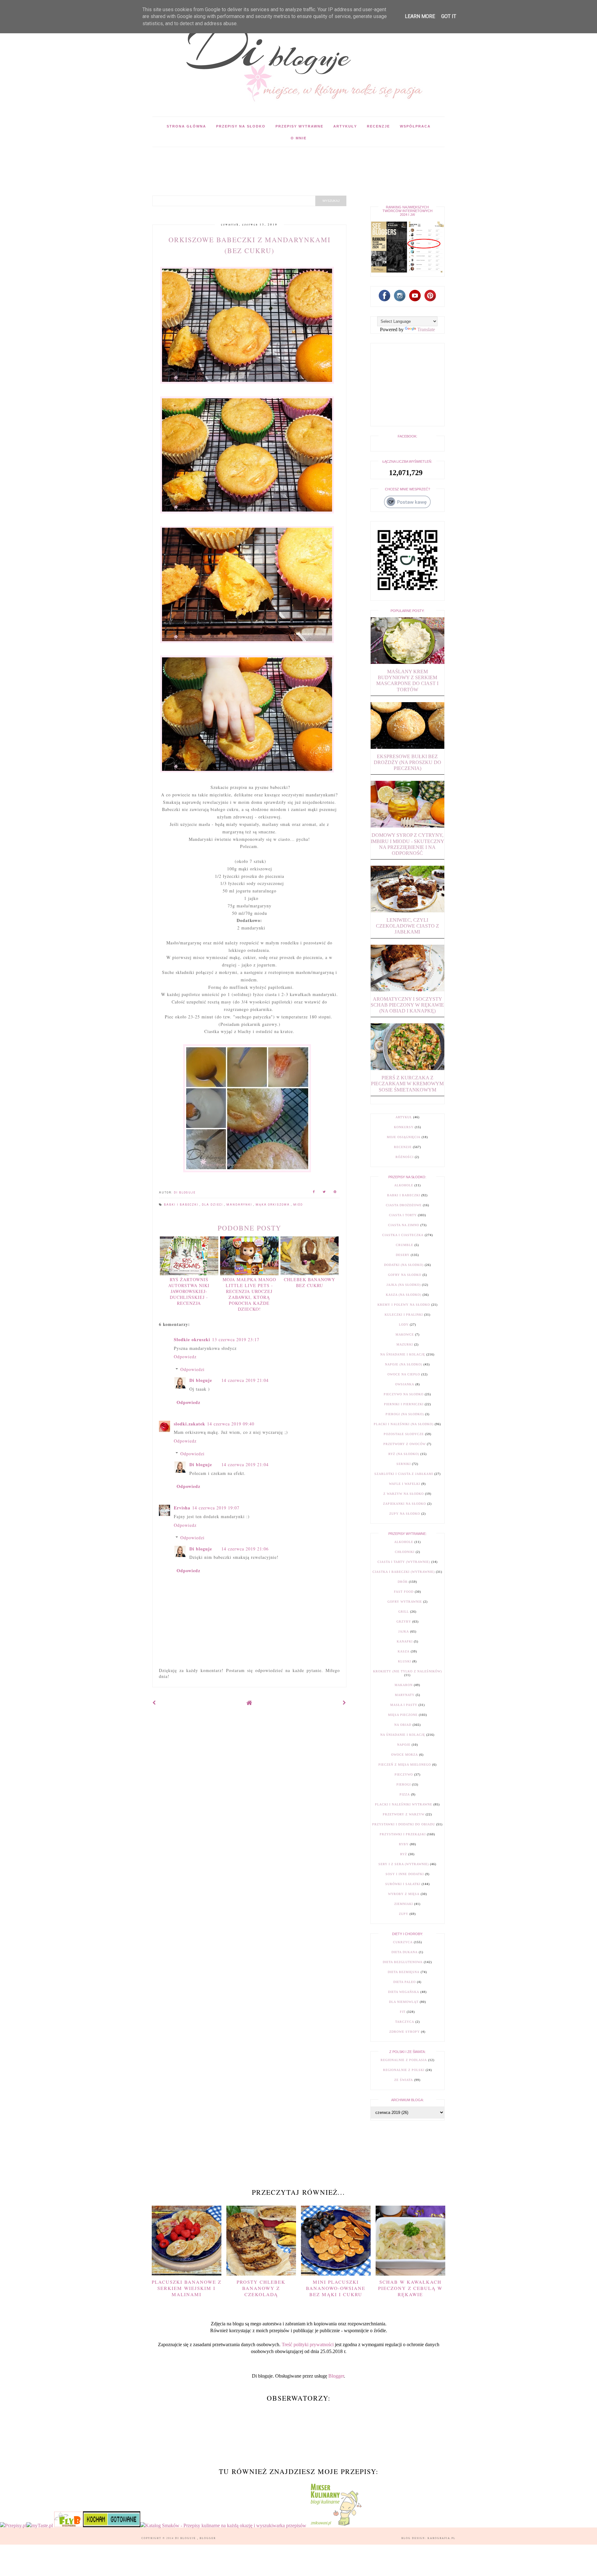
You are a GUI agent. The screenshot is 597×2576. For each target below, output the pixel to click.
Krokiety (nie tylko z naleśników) (407, 1671)
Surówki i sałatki (403, 1884)
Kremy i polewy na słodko (404, 1305)
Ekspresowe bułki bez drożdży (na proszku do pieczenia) (407, 762)
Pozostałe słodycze (404, 1434)
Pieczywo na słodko (404, 1394)
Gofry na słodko (405, 1275)
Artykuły (345, 126)
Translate (426, 329)
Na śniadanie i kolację (403, 1354)
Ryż (404, 1854)
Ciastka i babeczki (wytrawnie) (404, 1572)
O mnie (299, 138)
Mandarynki (240, 1205)
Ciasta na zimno (404, 1225)
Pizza (405, 1794)
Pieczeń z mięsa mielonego (405, 1765)
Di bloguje (201, 1380)
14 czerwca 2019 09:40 (231, 1424)
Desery (403, 1255)
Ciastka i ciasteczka (403, 1235)
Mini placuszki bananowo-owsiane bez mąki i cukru (336, 2288)
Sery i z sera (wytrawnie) (404, 1864)
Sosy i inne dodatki (405, 1874)
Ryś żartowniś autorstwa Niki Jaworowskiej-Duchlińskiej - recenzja (189, 1291)
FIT (403, 2012)
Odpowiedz (185, 1357)
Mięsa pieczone (403, 1715)
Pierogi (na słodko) (405, 1414)
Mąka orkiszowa (273, 1205)
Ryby (404, 1844)
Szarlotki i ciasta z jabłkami (404, 1474)
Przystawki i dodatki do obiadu (404, 1824)
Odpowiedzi (192, 1369)
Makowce (405, 1334)
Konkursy (404, 1127)
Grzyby (404, 1622)
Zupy (404, 1914)
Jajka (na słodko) (404, 1285)
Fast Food (404, 1592)
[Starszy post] (345, 1703)
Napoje (404, 1745)
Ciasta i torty (403, 1215)
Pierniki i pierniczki (404, 1404)
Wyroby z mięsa (404, 1894)
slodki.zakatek (190, 1424)
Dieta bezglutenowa (403, 1962)
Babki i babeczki (182, 1205)
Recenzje (378, 126)
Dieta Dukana (405, 1952)
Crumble (405, 1245)
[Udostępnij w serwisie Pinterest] (335, 1193)
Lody (404, 1325)
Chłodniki (405, 1552)
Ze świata (404, 2080)
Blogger (336, 2376)
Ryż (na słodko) (404, 1454)
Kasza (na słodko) (404, 1295)
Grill (404, 1612)
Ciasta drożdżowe (404, 1205)
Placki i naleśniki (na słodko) (404, 1424)
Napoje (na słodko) (404, 1364)
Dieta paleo (405, 1982)
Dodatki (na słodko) (404, 1265)
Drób (403, 1582)
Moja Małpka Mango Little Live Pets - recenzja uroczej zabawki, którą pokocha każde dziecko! (249, 1294)
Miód (298, 1205)
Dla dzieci (213, 1205)
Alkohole (404, 1185)
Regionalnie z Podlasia (404, 2060)
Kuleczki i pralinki (404, 1315)
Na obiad (403, 1725)
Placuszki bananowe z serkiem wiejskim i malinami (187, 2288)
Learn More (420, 16)
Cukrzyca (403, 1942)
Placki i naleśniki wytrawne (404, 1804)
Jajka (404, 1631)
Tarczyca (405, 2022)
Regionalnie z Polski (404, 2070)
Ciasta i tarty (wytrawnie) (404, 1562)
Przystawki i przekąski (403, 1834)
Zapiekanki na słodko (405, 1504)
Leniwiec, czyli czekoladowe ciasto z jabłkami (407, 926)
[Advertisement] (266, 161)
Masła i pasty (404, 1705)
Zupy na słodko (405, 1514)
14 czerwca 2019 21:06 (245, 1549)
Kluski (405, 1661)
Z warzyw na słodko (404, 1494)
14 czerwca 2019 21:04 (245, 1380)
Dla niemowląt (404, 2002)
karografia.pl (442, 2538)
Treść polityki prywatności (308, 2344)
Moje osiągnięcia (404, 1137)
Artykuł (404, 1117)
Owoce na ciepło (404, 1374)
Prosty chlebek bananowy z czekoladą (261, 2288)
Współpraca (415, 126)
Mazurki (405, 1344)
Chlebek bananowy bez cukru (310, 1282)
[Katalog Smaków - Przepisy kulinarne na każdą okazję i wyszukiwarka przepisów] (223, 2525)
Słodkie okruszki (192, 1339)
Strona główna (186, 126)
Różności (405, 1157)
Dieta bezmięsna (404, 1972)
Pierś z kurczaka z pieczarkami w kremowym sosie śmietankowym (407, 1084)
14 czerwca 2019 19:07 (216, 1508)
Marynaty (405, 1695)
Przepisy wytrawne (299, 126)
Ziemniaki (404, 1904)
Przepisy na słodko (241, 126)
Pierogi (404, 1784)
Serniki (404, 1464)
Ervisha (182, 1508)
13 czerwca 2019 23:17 (236, 1339)
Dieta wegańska (404, 1992)
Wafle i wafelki (405, 1484)
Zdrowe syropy (405, 2032)
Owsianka (405, 1384)
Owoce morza (405, 1755)
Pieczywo (404, 1774)
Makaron (404, 1685)
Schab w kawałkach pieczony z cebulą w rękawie (410, 2288)
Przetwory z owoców (405, 1444)
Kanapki (405, 1641)
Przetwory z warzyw (404, 1814)
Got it (449, 16)
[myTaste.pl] (40, 2525)
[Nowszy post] (154, 1703)
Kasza (404, 1651)
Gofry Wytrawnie (405, 1602)
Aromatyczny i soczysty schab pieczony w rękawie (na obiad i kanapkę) (407, 1005)
